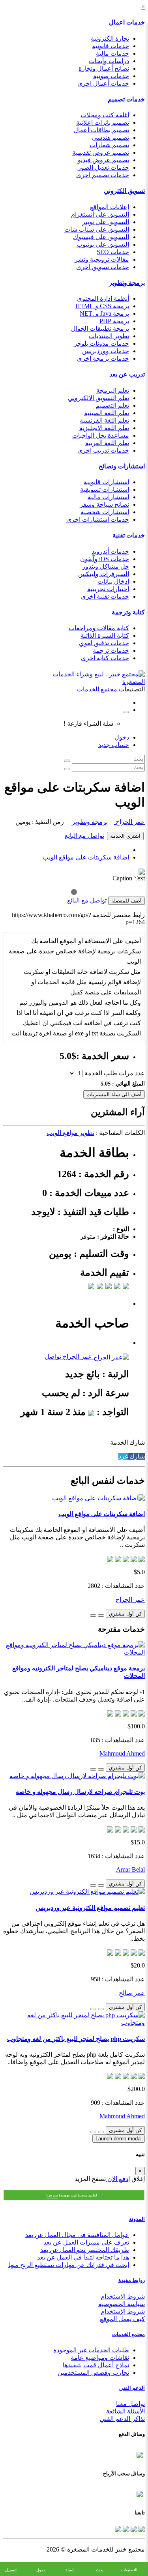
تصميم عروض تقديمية (101, 153)
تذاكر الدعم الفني (122, 2419)
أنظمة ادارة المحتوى (103, 299)
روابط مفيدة (132, 2280)
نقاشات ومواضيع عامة (100, 2358)
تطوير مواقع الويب (70, 1133)
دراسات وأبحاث (109, 61)
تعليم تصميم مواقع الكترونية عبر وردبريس (90, 1908)
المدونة (137, 2219)
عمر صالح (132, 1993)
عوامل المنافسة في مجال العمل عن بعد (77, 2235)
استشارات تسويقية (105, 490)
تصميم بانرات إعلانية (103, 123)
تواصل (53, 1356)
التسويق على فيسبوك (101, 237)
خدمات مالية (112, 53)
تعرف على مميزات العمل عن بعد (86, 2242)
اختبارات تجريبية (108, 589)
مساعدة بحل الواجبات (101, 435)
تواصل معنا (130, 2404)
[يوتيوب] (125, 2528)
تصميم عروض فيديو (103, 160)
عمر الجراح (129, 822)
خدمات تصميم (126, 99)
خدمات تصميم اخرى (103, 175)
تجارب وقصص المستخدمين (93, 2373)
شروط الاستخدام (123, 2296)
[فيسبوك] (141, 2528)
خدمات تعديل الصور (103, 168)
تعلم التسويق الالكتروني (98, 398)
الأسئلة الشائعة (126, 2411)
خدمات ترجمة (111, 651)
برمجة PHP (114, 321)
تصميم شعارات (109, 145)
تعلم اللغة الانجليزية (104, 428)
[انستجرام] (118, 2528)
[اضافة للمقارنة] (93, 1616)
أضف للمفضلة (126, 901)
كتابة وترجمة (128, 612)
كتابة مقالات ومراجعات (99, 628)
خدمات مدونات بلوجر (101, 344)
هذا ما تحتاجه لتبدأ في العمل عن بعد (83, 2257)
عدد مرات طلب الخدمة (115, 1073)
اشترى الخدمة (125, 836)
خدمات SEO (113, 252)
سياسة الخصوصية (122, 2304)
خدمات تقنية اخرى (105, 596)
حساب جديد (114, 745)
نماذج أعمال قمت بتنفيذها (96, 2365)
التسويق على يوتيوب (103, 244)
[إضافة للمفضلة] (101, 1616)
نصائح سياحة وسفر (104, 505)
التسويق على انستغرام (100, 214)
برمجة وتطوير (127, 283)
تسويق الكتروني (124, 191)
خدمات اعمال (127, 22)
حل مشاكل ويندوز (106, 566)
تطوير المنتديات (109, 336)
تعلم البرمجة (113, 390)
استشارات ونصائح (122, 466)
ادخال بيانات (113, 581)
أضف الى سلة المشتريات (114, 1094)
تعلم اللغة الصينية (107, 413)
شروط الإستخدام (123, 2311)
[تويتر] (133, 2528)
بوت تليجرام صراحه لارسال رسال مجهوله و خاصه (80, 1792)
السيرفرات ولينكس (104, 574)
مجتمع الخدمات (128, 2334)
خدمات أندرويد (110, 551)
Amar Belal (130, 1869)
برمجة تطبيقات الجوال (100, 329)
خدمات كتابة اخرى (105, 658)
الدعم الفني (132, 2388)
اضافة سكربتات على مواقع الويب (86, 857)
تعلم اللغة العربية (107, 443)
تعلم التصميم (112, 405)
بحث (100, 2570)
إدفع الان (118, 2179)
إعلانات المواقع (110, 207)
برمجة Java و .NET (104, 314)
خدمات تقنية (129, 535)
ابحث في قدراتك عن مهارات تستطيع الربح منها (69, 2265)
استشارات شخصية (105, 512)
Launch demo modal (119, 2139)
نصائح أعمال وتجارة (104, 68)
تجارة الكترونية (110, 38)
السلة (70, 2570)
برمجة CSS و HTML (102, 306)
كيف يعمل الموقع (122, 2319)
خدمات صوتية (111, 76)
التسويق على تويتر (106, 222)
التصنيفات (129, 2570)
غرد (123, 1456)
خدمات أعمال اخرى (103, 83)
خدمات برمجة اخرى (103, 359)
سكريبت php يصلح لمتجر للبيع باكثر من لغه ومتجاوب (76, 2039)
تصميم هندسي (111, 138)
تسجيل (11, 2570)
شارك (136, 1456)
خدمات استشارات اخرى (98, 520)
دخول (122, 737)
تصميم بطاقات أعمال (101, 130)
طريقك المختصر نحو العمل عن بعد (85, 2250)
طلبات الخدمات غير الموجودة (91, 2350)
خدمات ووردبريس (106, 351)
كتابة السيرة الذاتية (105, 636)
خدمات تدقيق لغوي (104, 643)
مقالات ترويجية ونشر (102, 259)
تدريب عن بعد (127, 374)
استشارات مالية (108, 497)
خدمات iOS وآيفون (105, 559)
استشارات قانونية (106, 482)
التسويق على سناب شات (97, 229)
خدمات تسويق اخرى (103, 267)
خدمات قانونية (111, 46)
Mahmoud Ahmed (122, 1753)
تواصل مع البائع (84, 836)
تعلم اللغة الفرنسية (104, 420)
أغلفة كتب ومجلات (105, 115)
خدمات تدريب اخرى (103, 450)
